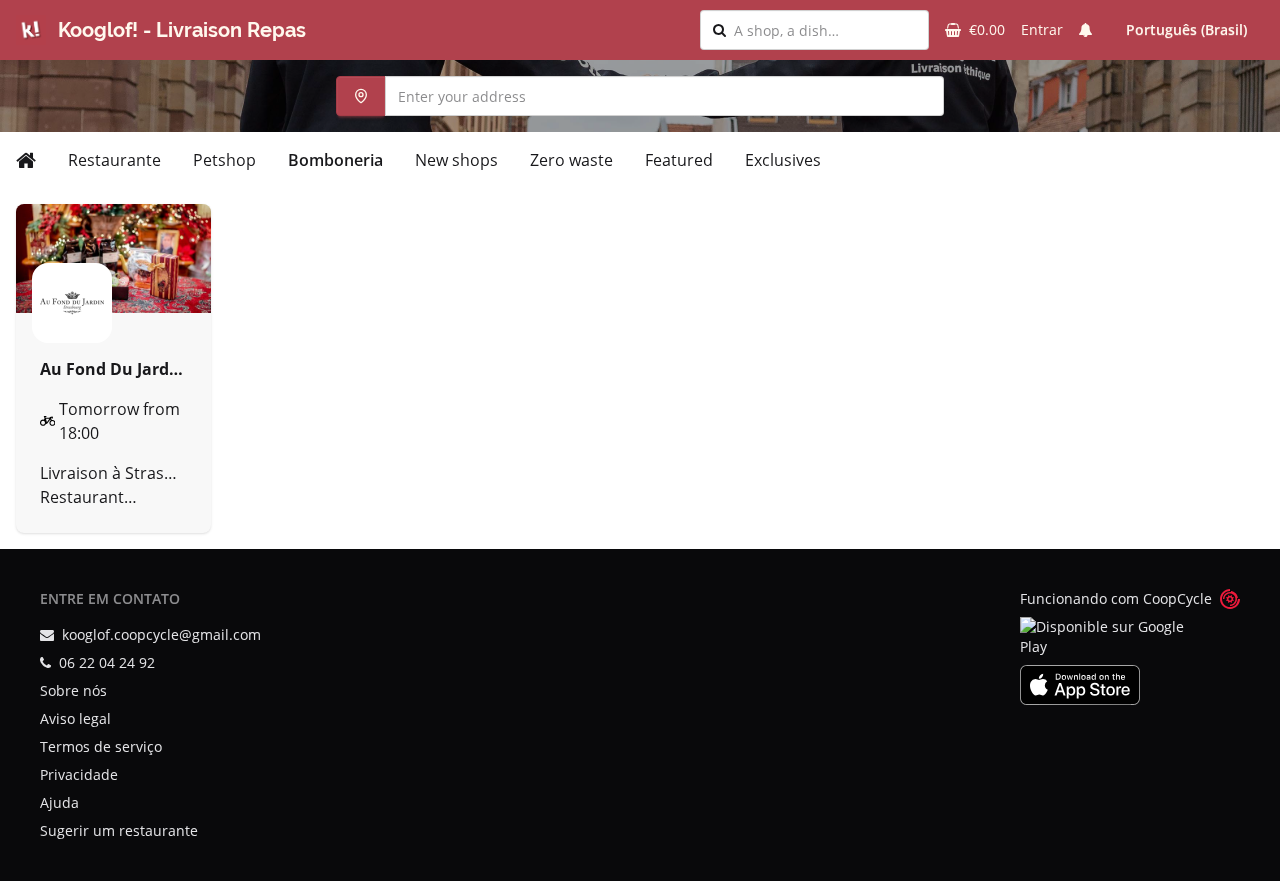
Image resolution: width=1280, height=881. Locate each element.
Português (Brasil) (1186, 29)
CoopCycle (1177, 598)
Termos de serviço (101, 746)
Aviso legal (75, 718)
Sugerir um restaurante (119, 830)
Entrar (1042, 29)
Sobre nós (73, 690)
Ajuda (59, 802)
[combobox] (825, 30)
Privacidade (79, 774)
